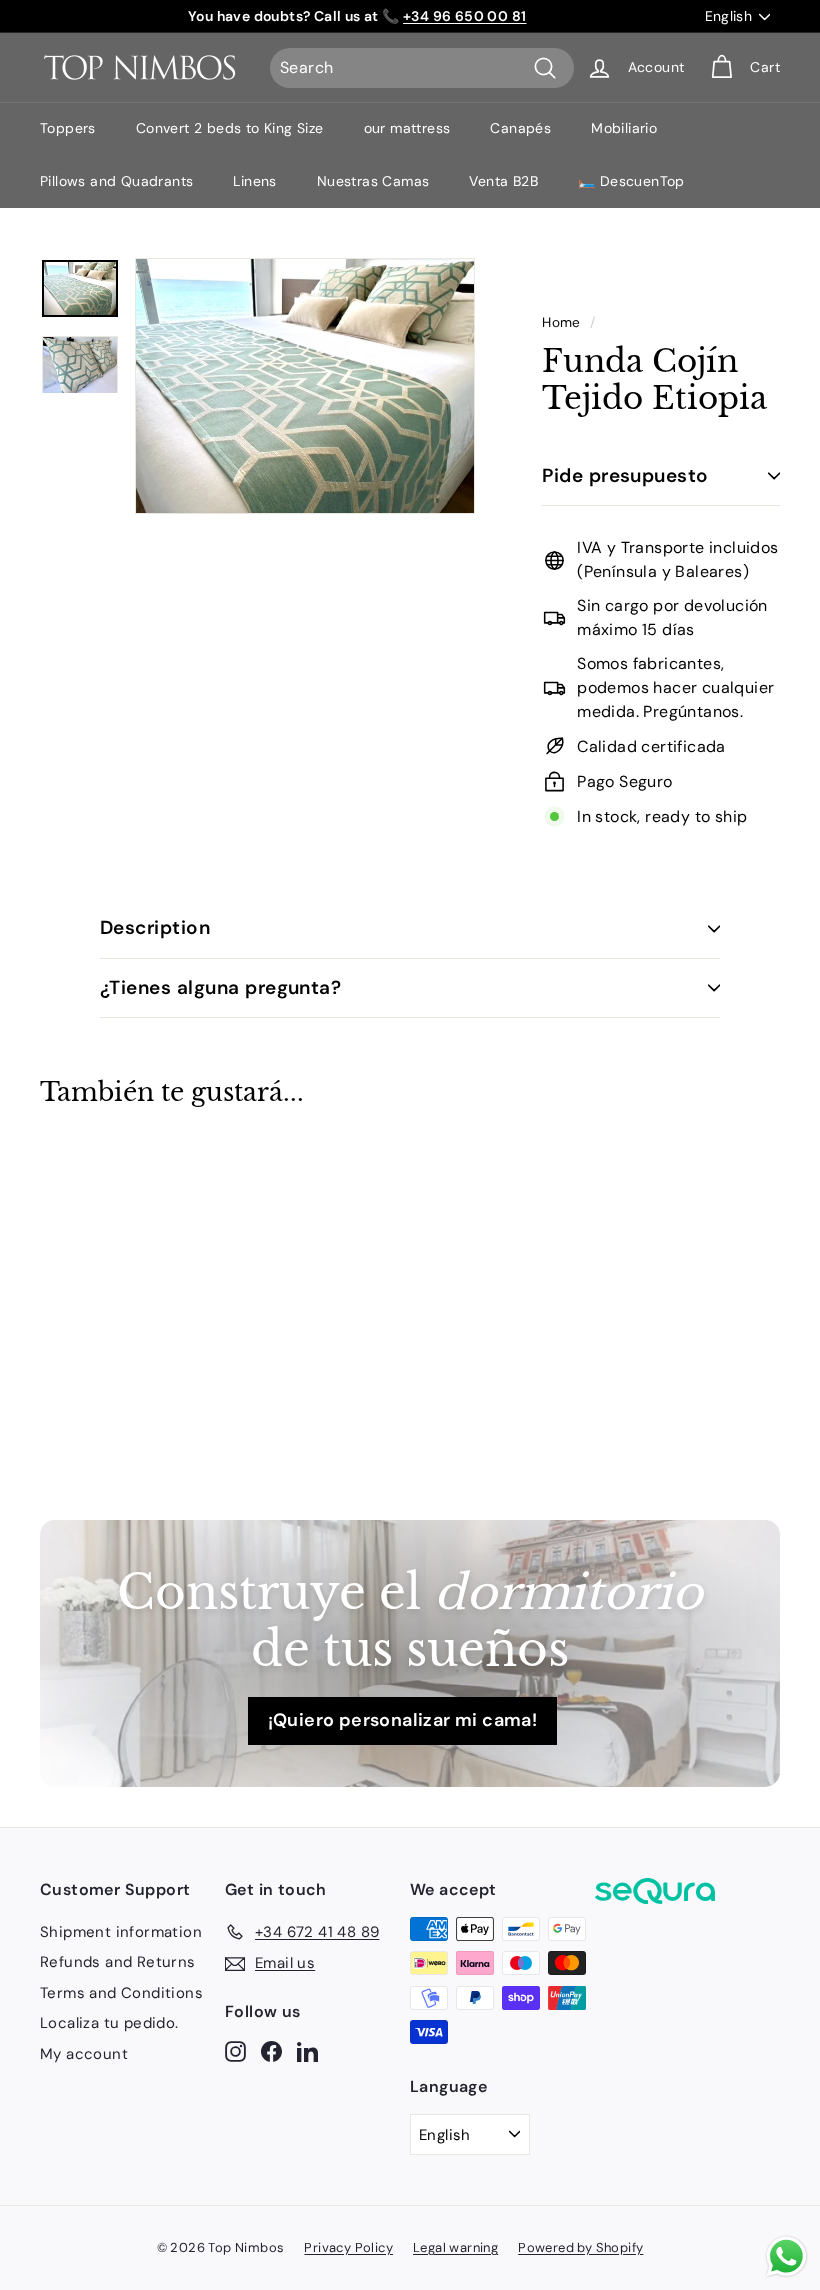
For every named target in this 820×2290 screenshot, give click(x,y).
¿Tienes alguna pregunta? (220, 987)
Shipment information (121, 1932)
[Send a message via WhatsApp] (786, 2256)
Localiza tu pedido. (109, 2023)
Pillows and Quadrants (116, 181)
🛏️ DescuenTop (631, 181)
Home (561, 322)
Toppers (68, 128)
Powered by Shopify (580, 2247)
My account (84, 2054)
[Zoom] (305, 386)
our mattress (407, 128)
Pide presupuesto (625, 475)
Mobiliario (624, 128)
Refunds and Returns (118, 1962)
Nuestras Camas (373, 181)
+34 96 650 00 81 (464, 16)
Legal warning (455, 2247)
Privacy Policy (348, 2247)
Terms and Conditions (121, 1993)
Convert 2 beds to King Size (230, 128)
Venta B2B (503, 181)
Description (155, 927)
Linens (254, 181)
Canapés (520, 128)
